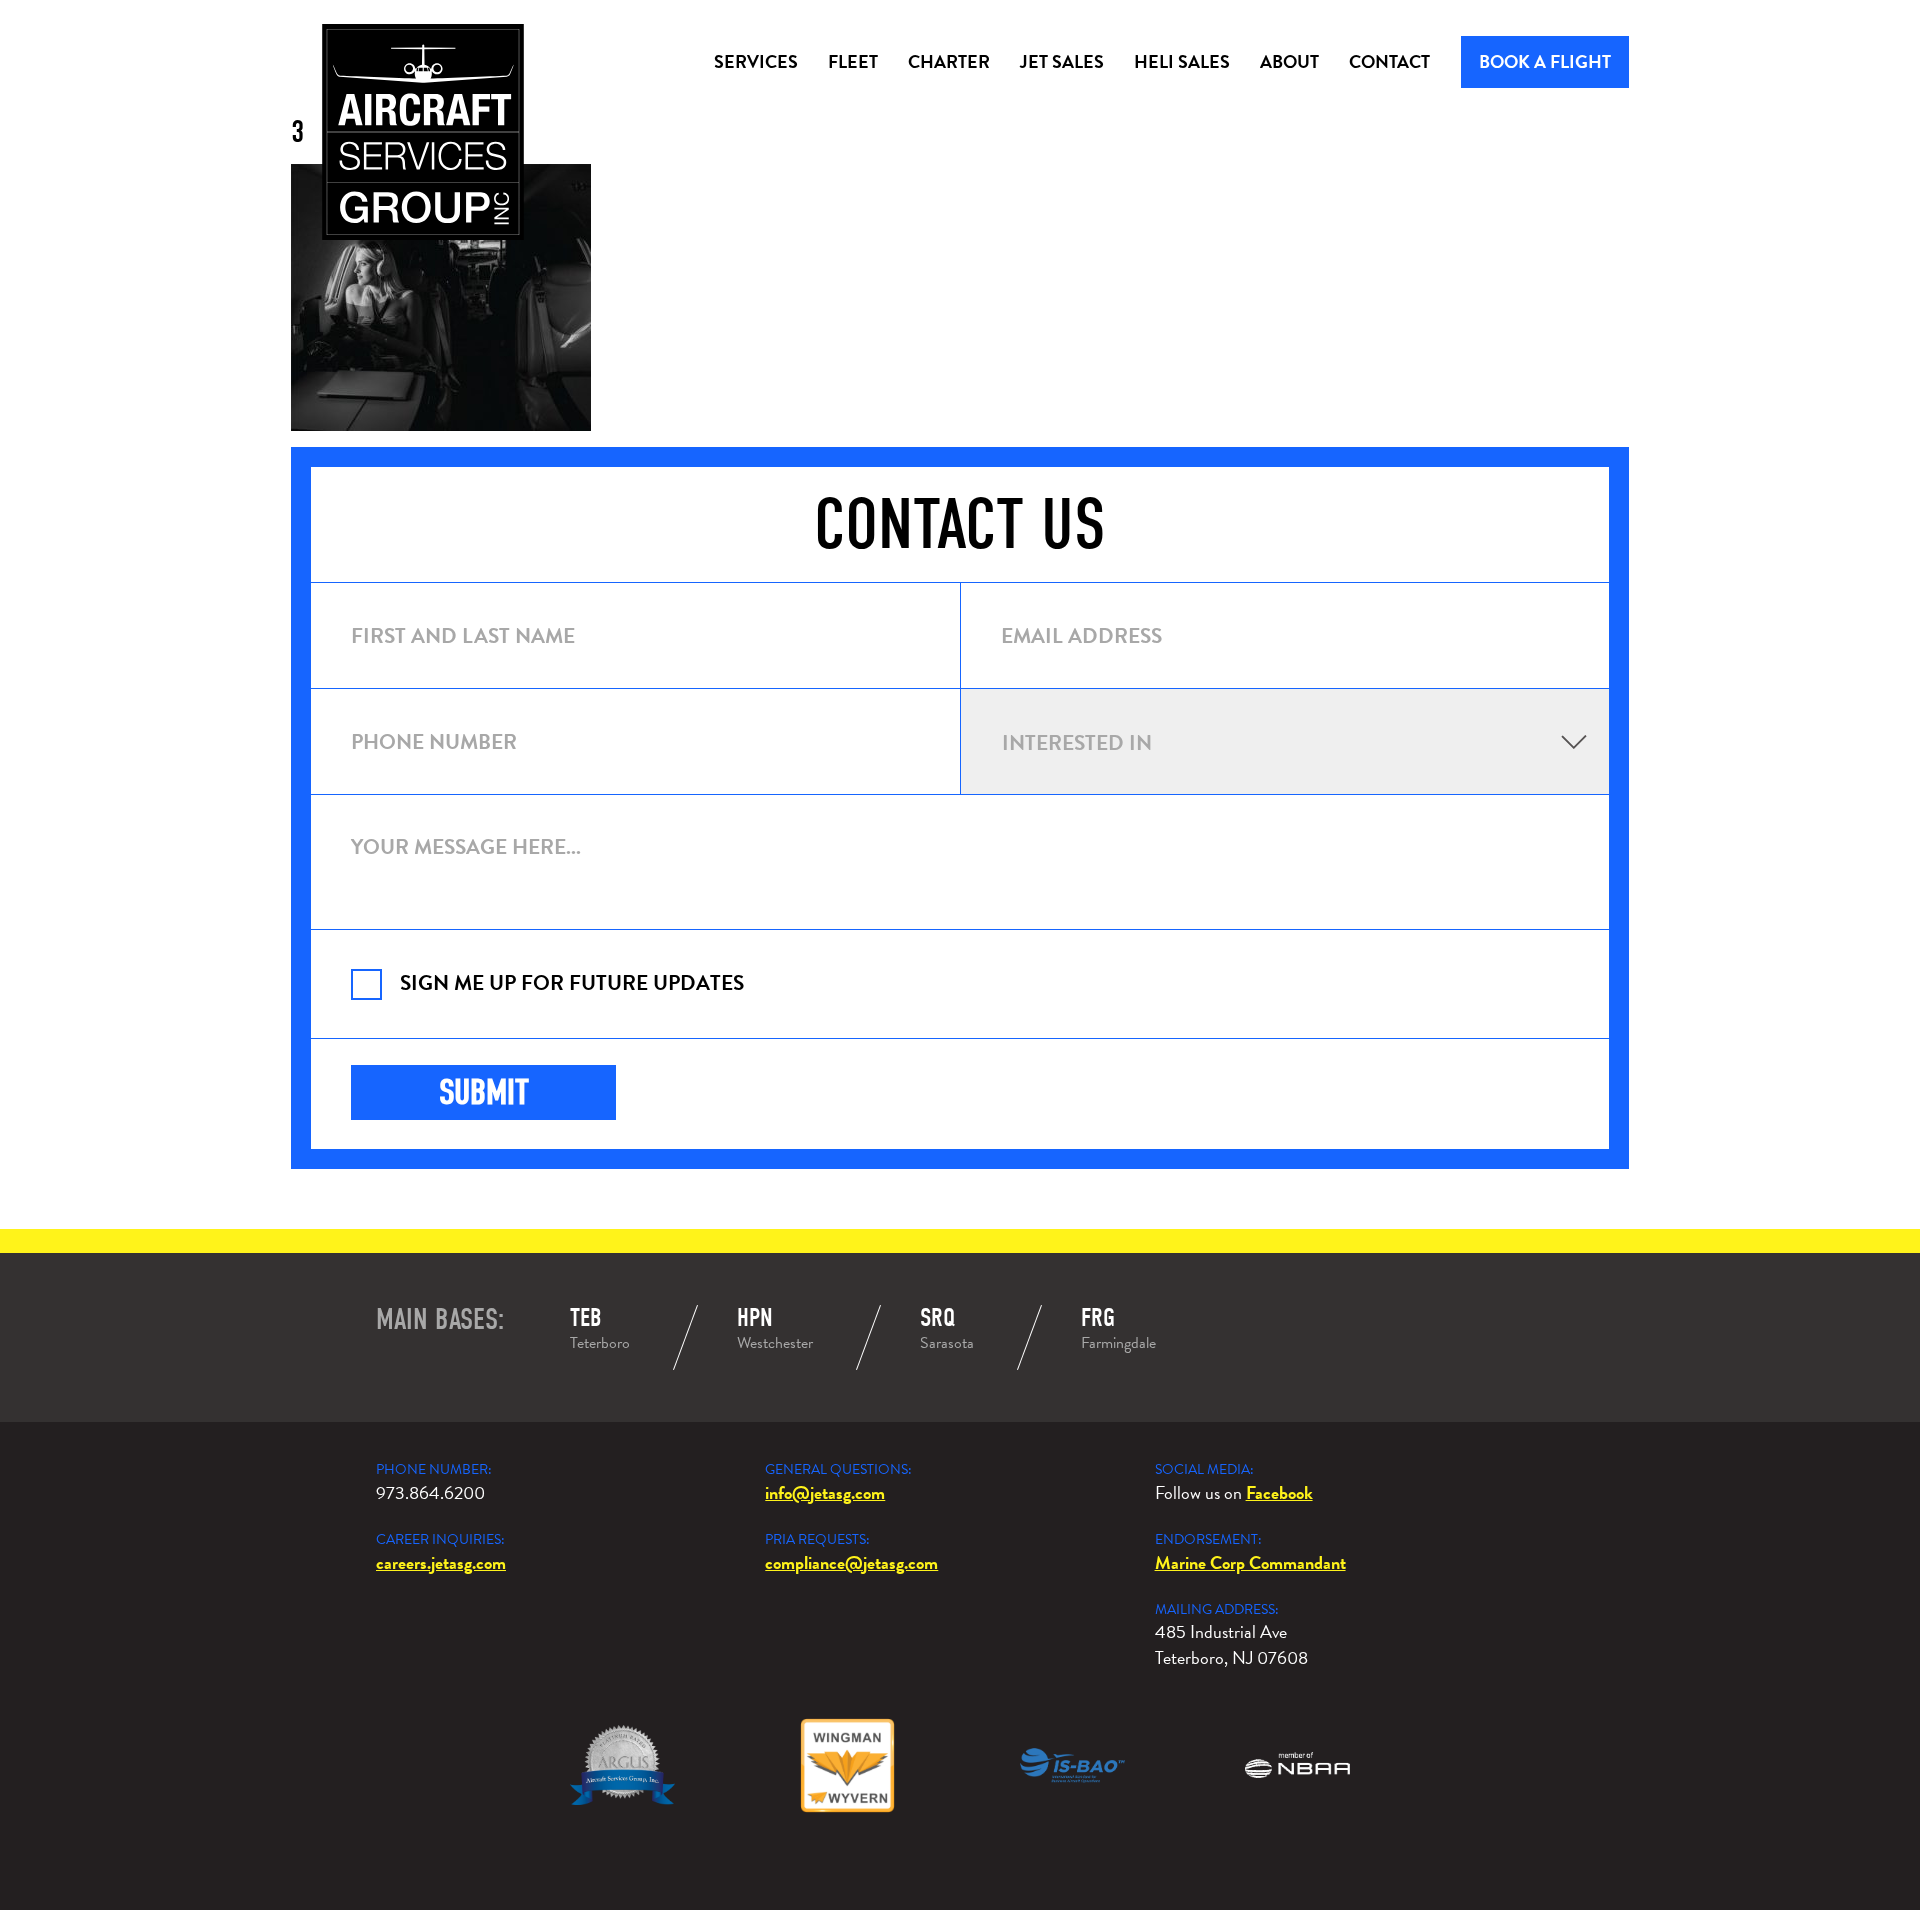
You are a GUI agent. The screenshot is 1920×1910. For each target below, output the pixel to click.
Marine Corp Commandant (1250, 1562)
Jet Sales (1062, 61)
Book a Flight (1545, 61)
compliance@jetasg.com (851, 1562)
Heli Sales (1182, 61)
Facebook (1279, 1492)
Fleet (853, 61)
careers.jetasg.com (441, 1562)
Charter (949, 61)
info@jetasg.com (825, 1492)
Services (756, 61)
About (1289, 61)
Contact (1389, 61)
